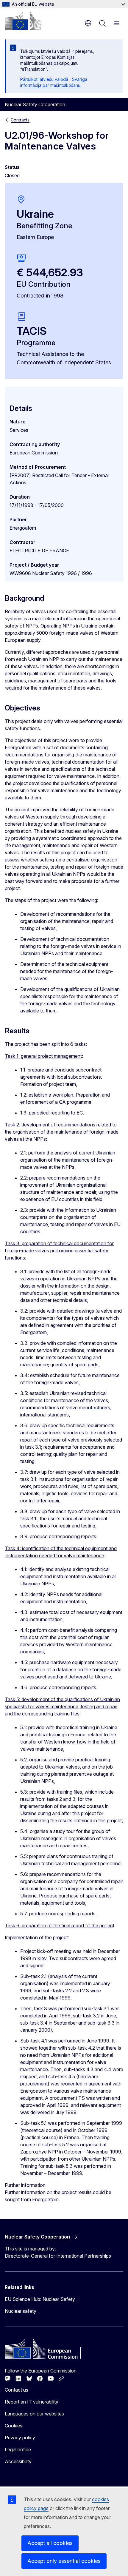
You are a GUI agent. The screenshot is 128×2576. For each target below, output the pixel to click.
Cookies (14, 2426)
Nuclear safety (21, 2311)
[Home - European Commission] (23, 21)
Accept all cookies (50, 2543)
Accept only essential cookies (64, 2561)
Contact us (17, 2390)
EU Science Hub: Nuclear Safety (40, 2299)
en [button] (88, 23)
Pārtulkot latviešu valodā (44, 79)
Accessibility (18, 2461)
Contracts (20, 120)
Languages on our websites (34, 2414)
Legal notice (18, 2449)
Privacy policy (20, 2438)
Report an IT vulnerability (32, 2402)
